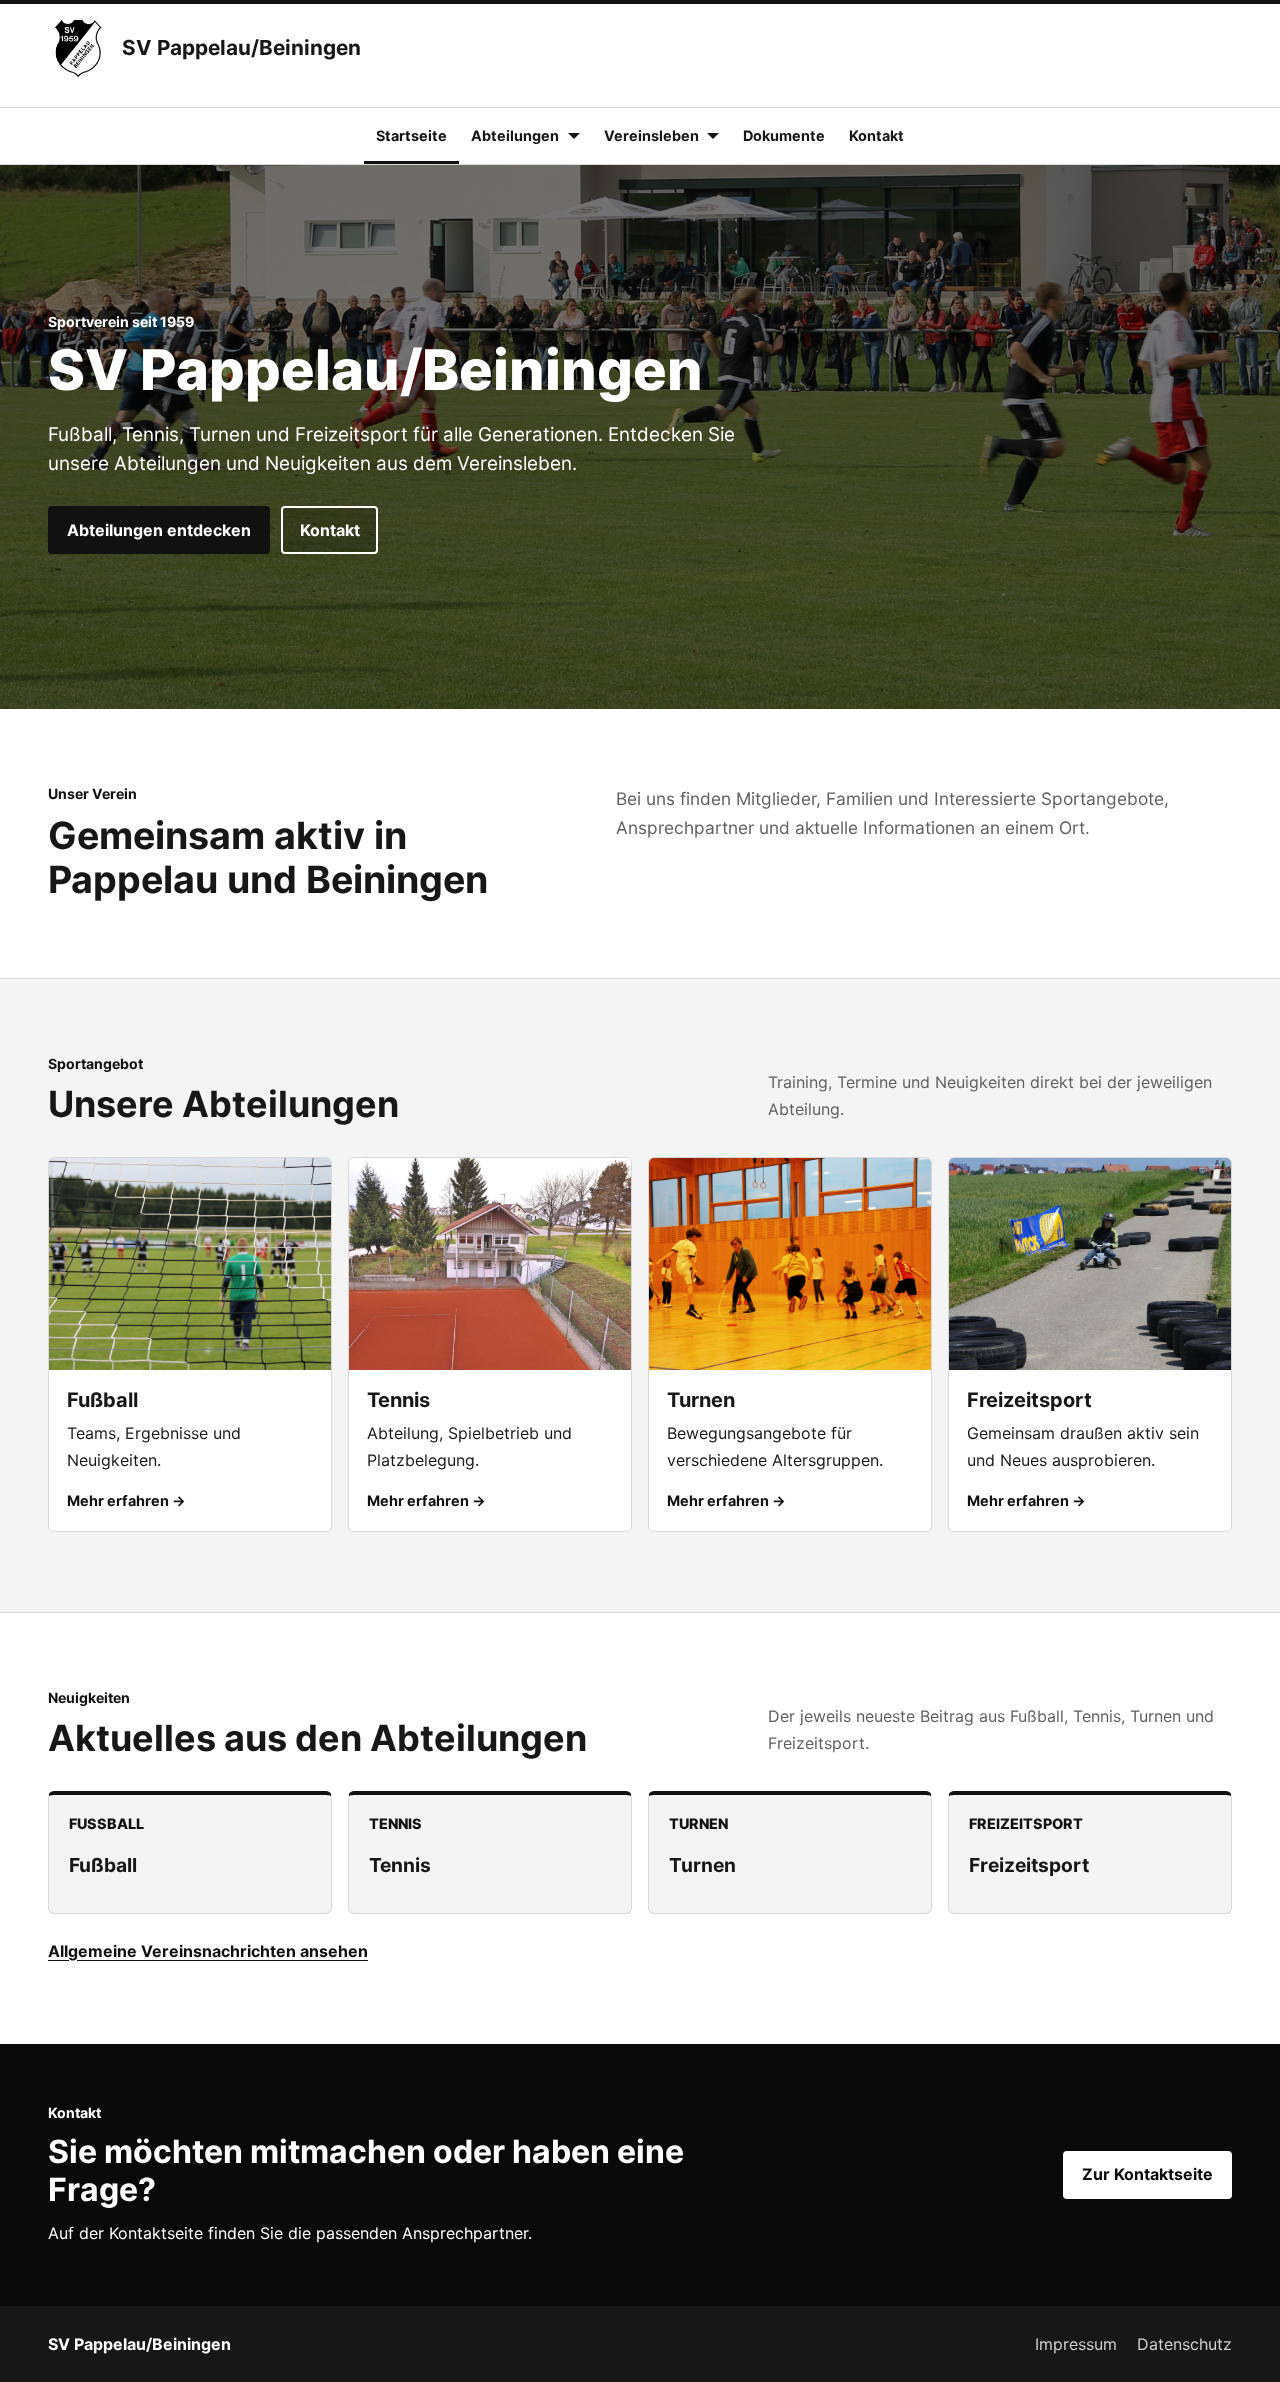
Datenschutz (1184, 2344)
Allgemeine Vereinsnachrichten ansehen (208, 1951)
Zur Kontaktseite (1147, 2174)
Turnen (702, 1865)
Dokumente (784, 135)
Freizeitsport (1029, 1865)
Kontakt (876, 135)
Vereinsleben (651, 135)
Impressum (1076, 2344)
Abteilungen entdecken (159, 530)
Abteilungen (515, 135)
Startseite (411, 135)
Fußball (103, 1865)
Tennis (400, 1865)
